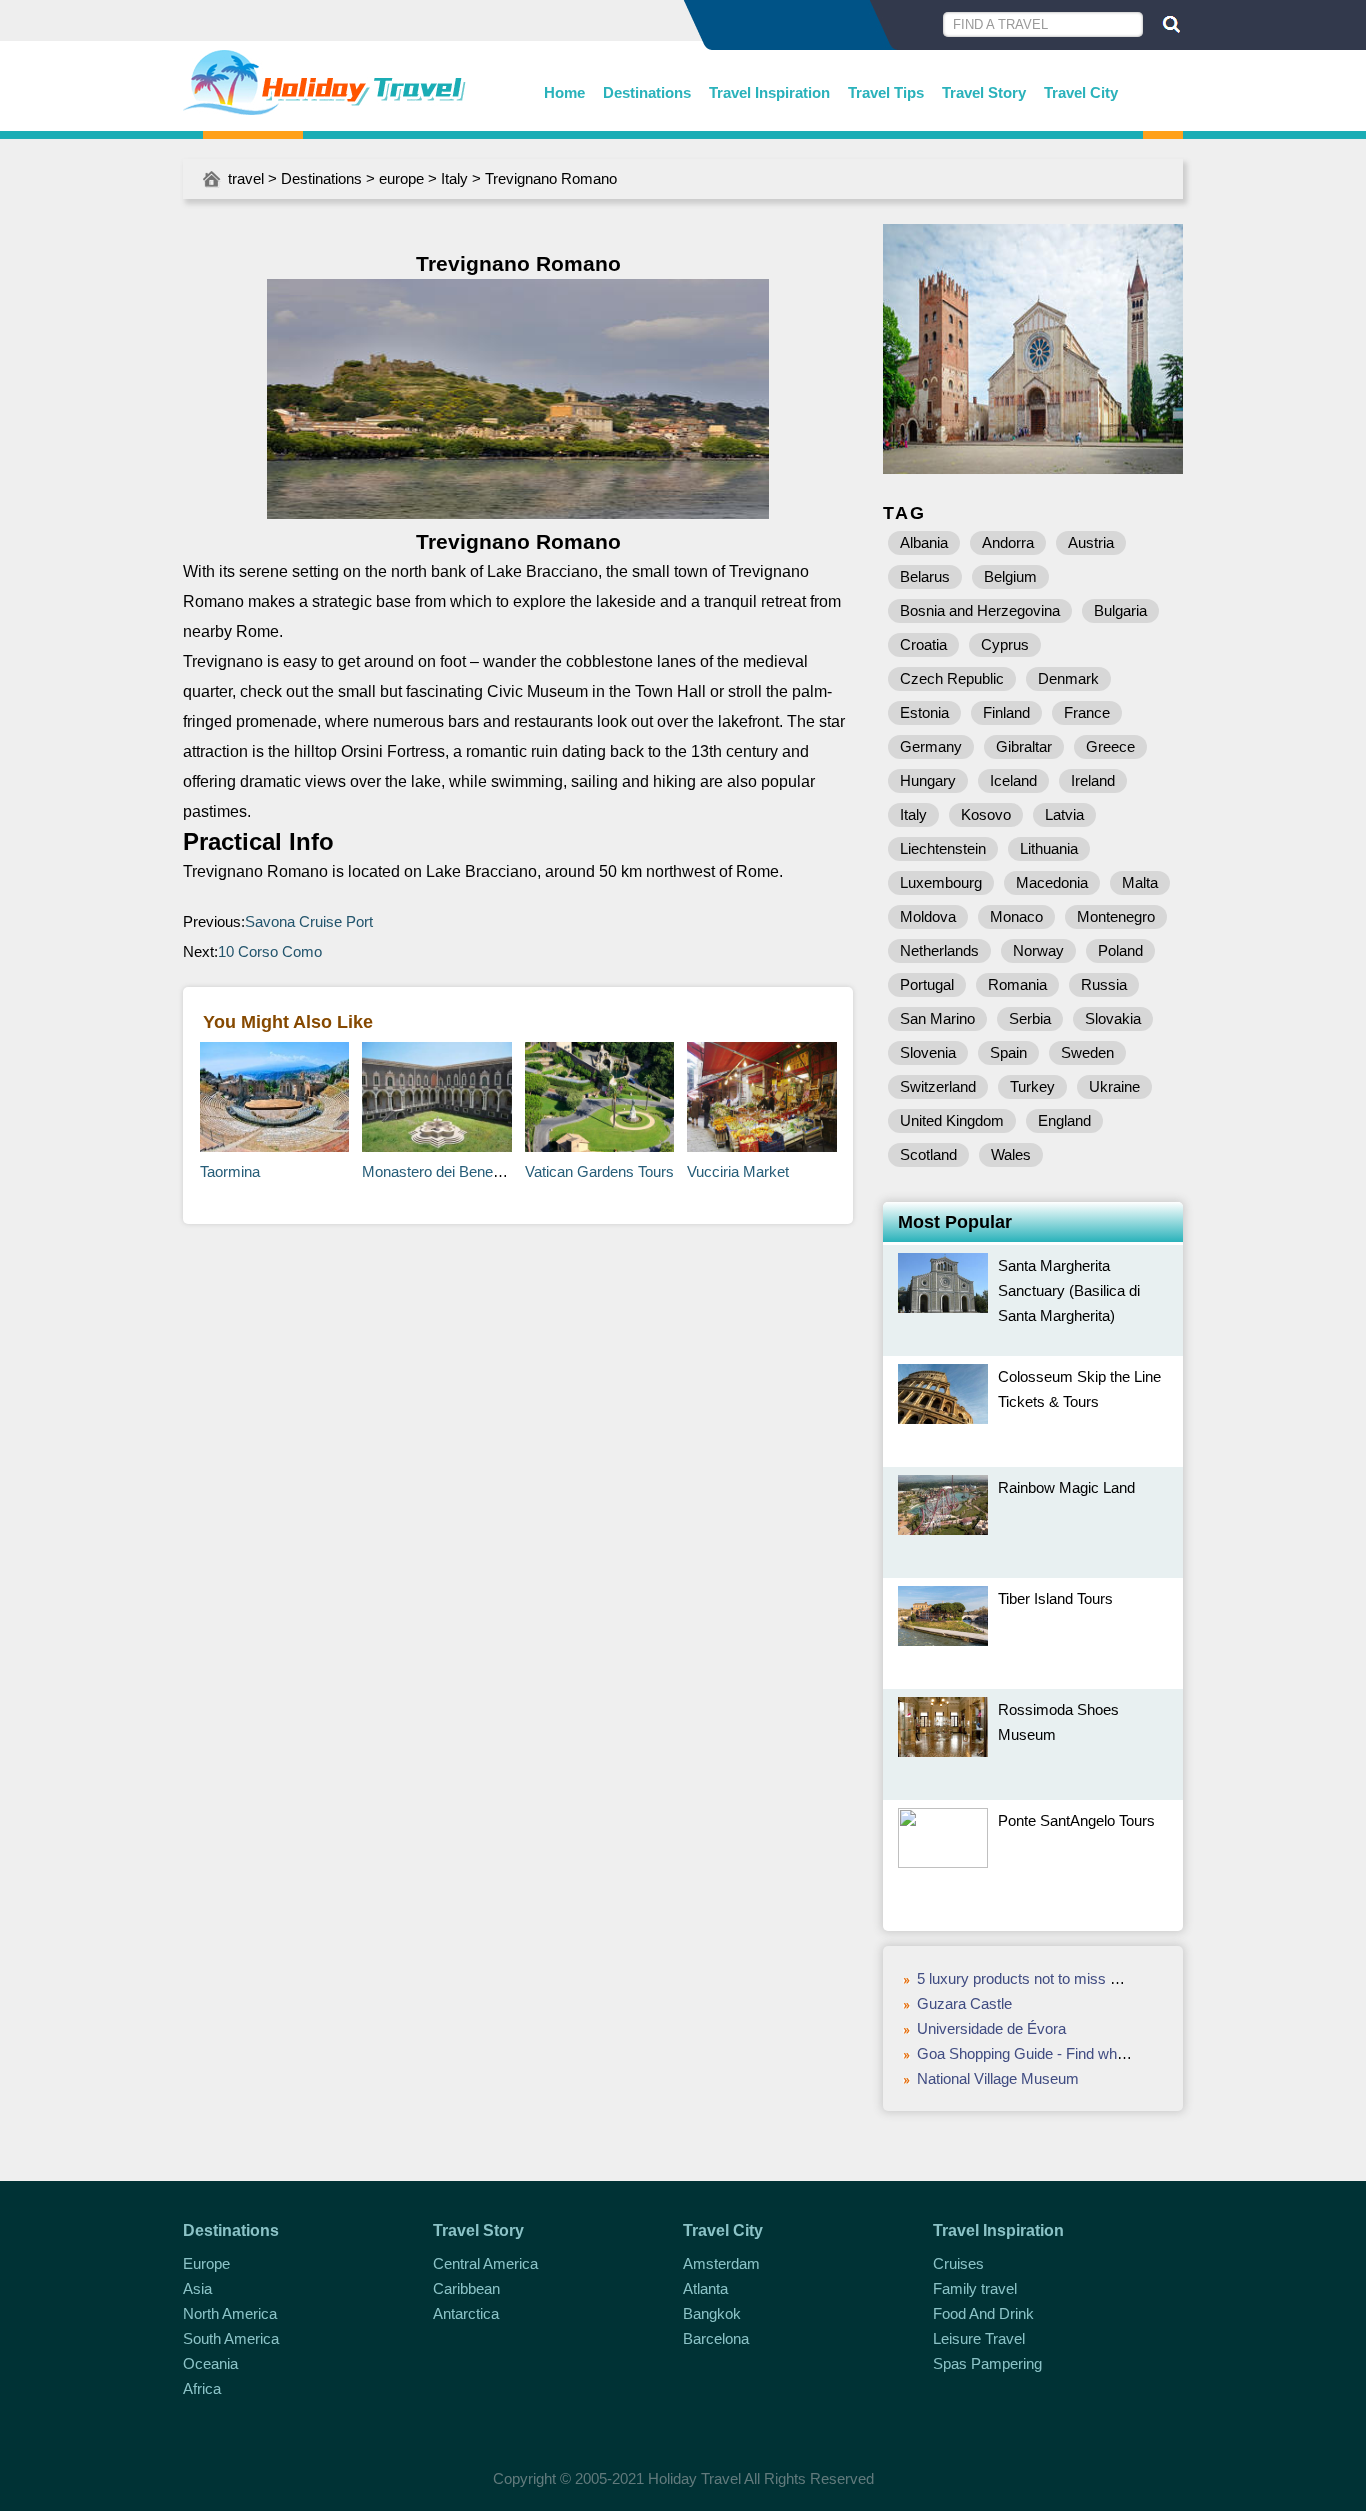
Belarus (925, 576)
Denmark (1068, 678)
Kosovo (986, 814)
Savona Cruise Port (309, 921)
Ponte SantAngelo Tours (1076, 1820)
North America (230, 2313)
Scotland (928, 1154)
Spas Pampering (987, 2363)
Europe (206, 2263)
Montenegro (1116, 916)
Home (564, 92)
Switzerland (938, 1086)
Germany (931, 746)
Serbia (1030, 1018)
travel (246, 178)
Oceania (210, 2363)
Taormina (230, 1171)
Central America (485, 2263)
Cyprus (1005, 644)
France (1087, 712)
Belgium (1010, 576)
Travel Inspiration (769, 92)
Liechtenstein (943, 848)
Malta (1140, 882)
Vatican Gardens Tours (599, 1171)
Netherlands (939, 950)
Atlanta (705, 2288)
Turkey (1032, 1086)
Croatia (923, 644)
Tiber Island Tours (1055, 1598)
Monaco (1016, 916)
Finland (1006, 712)
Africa (202, 2388)
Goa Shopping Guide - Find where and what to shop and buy (1113, 2053)
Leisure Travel (979, 2338)
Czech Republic (952, 678)
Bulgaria (1120, 610)
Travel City (1081, 92)
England (1064, 1120)
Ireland (1093, 780)
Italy (454, 178)
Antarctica (466, 2313)
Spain (1008, 1052)
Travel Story (984, 92)
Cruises (958, 2263)
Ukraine (1114, 1086)
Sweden (1087, 1052)
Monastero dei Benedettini (446, 1171)
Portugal (927, 984)
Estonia (924, 712)
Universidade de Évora (991, 2028)
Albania (924, 542)
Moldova (928, 916)
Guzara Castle (964, 2003)
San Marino (937, 1018)
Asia (197, 2288)
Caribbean (466, 2288)
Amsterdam (721, 2263)
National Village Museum (998, 2078)
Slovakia (1113, 1018)
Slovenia (928, 1052)
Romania (1017, 984)
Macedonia (1052, 882)
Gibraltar (1024, 746)
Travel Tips (886, 92)
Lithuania (1049, 848)
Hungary (928, 780)
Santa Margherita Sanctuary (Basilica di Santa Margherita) (1069, 1290)
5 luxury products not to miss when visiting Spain (1076, 1978)
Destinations (647, 92)
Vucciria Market (738, 1171)
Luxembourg (941, 882)
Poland (1120, 950)
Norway (1038, 950)
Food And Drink (983, 2313)
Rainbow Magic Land (1066, 1487)
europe (401, 178)
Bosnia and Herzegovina (980, 610)
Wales (1011, 1154)
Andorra (1008, 542)
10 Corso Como (270, 951)
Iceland (1013, 780)
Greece (1110, 746)
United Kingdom (952, 1120)
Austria (1091, 542)
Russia (1104, 984)
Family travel (975, 2288)
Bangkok (712, 2313)
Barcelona (716, 2338)
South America (231, 2338)
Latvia (1064, 814)
